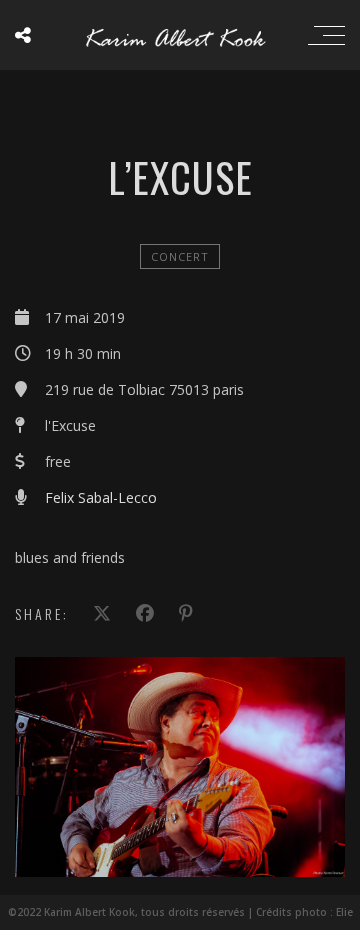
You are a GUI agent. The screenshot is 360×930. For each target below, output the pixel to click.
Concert (180, 256)
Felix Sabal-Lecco (101, 497)
